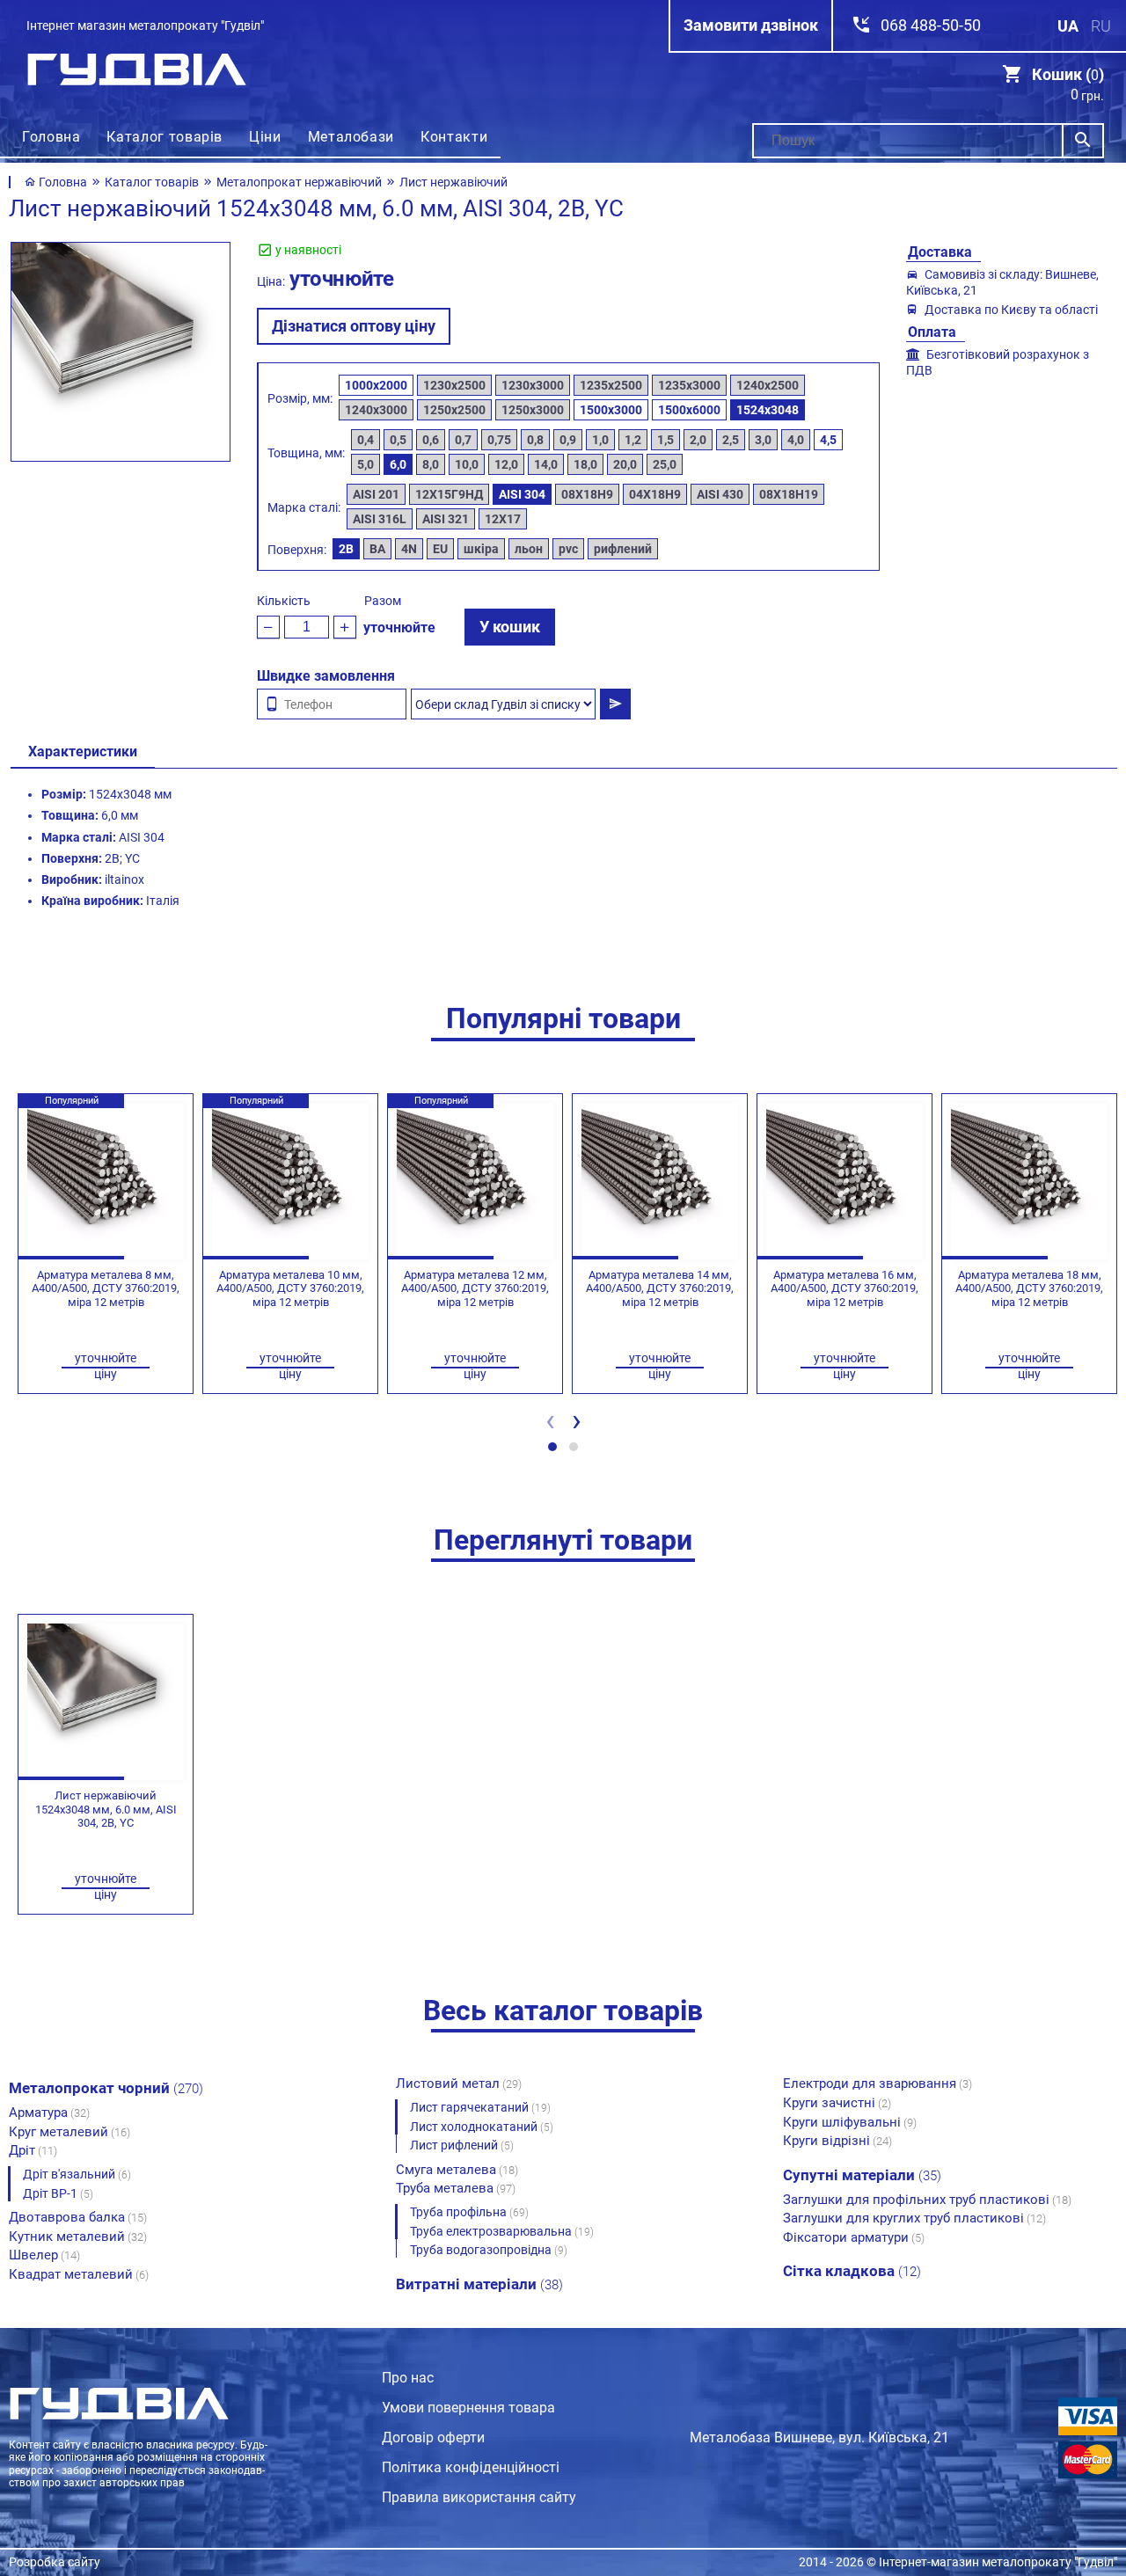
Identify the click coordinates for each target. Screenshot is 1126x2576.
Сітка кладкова (852, 2271)
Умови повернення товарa (468, 2408)
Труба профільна (469, 2212)
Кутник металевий (78, 2237)
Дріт (33, 2150)
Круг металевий (69, 2132)
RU (1101, 26)
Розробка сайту (55, 2562)
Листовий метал (459, 2083)
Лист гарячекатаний (480, 2107)
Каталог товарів (165, 137)
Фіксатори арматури (854, 2237)
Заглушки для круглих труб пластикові (914, 2218)
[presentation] (550, 1425)
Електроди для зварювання (877, 2083)
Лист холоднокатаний (482, 2127)
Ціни (265, 137)
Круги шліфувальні (850, 2122)
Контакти (454, 137)
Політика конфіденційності (471, 2467)
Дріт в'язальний (77, 2174)
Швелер (44, 2255)
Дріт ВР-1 (58, 2193)
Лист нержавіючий (453, 182)
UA (1068, 26)
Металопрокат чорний (106, 2088)
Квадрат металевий (79, 2274)
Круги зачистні (837, 2103)
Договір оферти (433, 2437)
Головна (51, 137)
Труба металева (456, 2188)
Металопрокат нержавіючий (299, 182)
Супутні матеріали (862, 2175)
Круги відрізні (837, 2141)
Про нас (408, 2378)
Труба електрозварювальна (502, 2231)
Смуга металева (457, 2170)
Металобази (351, 137)
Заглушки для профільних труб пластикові (927, 2200)
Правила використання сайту (479, 2497)
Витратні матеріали (479, 2284)
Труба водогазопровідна (489, 2250)
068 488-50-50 (931, 25)
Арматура (49, 2113)
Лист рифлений (462, 2145)
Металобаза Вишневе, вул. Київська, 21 (819, 2437)
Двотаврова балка (78, 2217)
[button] (552, 1447)
